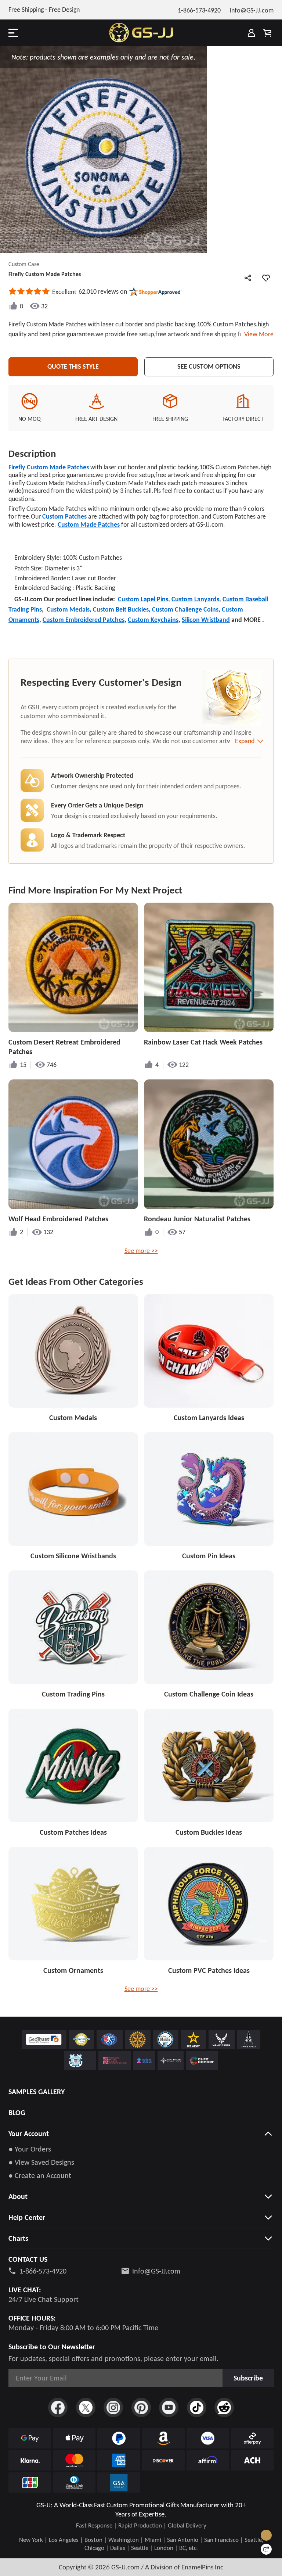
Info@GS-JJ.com (156, 2271)
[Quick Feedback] (266, 2549)
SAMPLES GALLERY (37, 2092)
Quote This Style (73, 366)
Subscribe (248, 2378)
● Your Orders (30, 2149)
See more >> (141, 1251)
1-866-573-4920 (43, 2271)
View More (257, 334)
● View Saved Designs (41, 2162)
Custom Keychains (153, 620)
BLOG (17, 2113)
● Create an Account (40, 2175)
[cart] (267, 33)
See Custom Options (209, 366)
